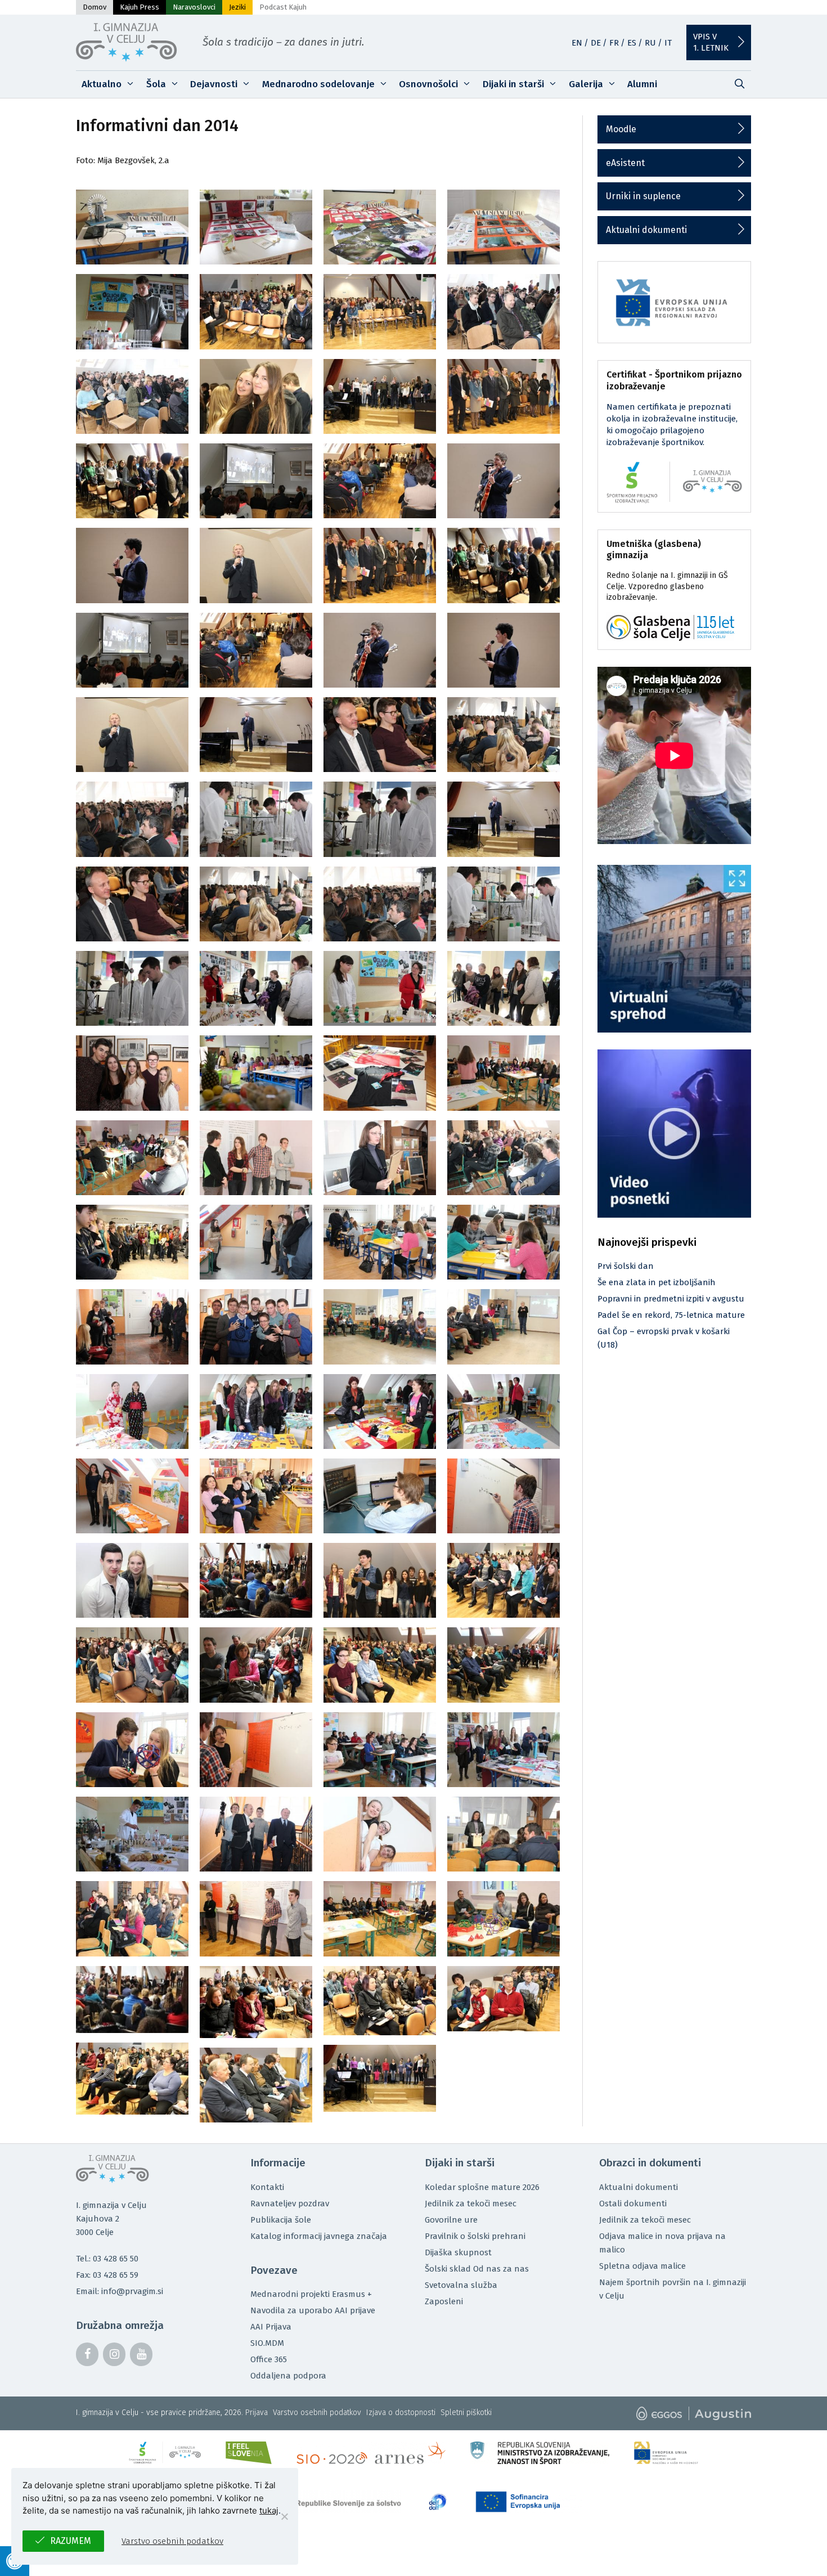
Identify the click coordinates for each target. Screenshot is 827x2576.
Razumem (71, 2541)
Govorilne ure (451, 2220)
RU (650, 43)
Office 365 (269, 2359)
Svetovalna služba (461, 2285)
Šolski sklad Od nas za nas (477, 2269)
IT (668, 43)
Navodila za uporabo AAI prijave (313, 2310)
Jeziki (237, 7)
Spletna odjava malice (642, 2266)
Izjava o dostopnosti (401, 2413)
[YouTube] (141, 2354)
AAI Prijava (271, 2327)
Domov (95, 7)
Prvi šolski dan (626, 1266)
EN (577, 43)
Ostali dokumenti (633, 2203)
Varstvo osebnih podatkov (317, 2413)
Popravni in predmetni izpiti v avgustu (671, 1299)
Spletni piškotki (466, 2413)
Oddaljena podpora (288, 2376)
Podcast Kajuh (283, 7)
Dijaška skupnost (458, 2252)
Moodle (621, 129)
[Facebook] (87, 2354)
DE (596, 43)
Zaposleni (444, 2301)
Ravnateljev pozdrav (290, 2203)
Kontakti (267, 2187)
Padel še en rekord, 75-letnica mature (671, 1315)
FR (614, 43)
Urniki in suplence (643, 196)
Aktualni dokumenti (646, 230)
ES (632, 43)
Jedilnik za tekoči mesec (471, 2203)
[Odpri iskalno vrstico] (739, 84)
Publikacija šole (281, 2220)
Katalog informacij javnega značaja (319, 2236)
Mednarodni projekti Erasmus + (311, 2294)
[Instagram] (114, 2354)
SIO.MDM (267, 2343)
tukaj (269, 2510)
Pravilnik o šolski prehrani (475, 2236)
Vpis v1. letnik (711, 42)
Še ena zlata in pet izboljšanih (657, 1282)
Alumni (642, 84)
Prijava (257, 2413)
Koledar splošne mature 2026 (482, 2187)
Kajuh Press (140, 7)
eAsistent (625, 163)
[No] (284, 2516)
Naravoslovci (194, 7)
